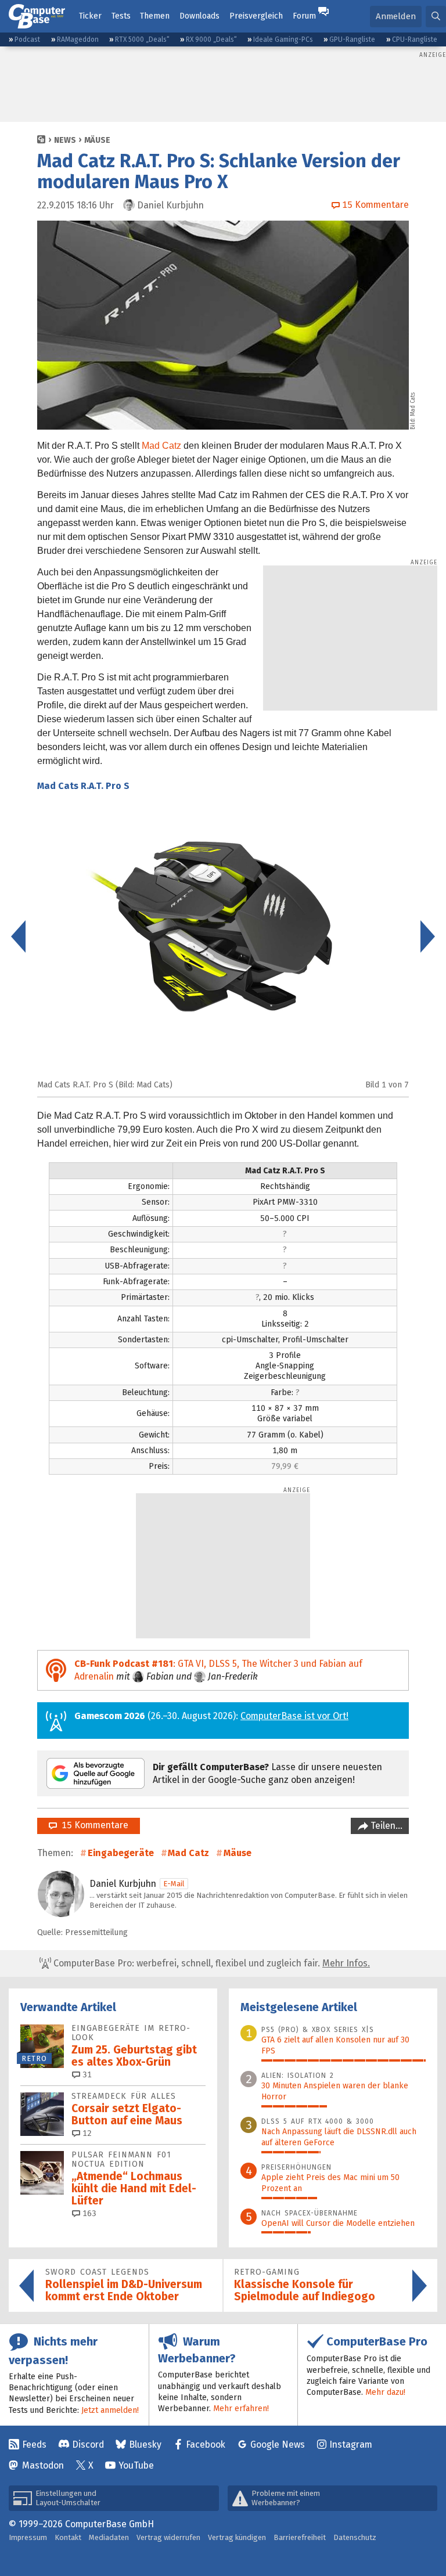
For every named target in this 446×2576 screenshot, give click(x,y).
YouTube (136, 2465)
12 (86, 2133)
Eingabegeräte (121, 1853)
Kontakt (68, 2537)
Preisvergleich (256, 16)
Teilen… (385, 1826)
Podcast (27, 39)
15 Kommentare (93, 1825)
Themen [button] (155, 16)
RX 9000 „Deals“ (211, 39)
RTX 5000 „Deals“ (142, 39)
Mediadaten (109, 2537)
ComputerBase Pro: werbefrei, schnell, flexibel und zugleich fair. (211, 1963)
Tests (121, 16)
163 (88, 2213)
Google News (278, 2445)
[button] (436, 17)
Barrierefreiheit (300, 2537)
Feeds (34, 2445)
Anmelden (396, 16)
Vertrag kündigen (237, 2537)
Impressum (28, 2537)
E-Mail (174, 1884)
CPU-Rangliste (415, 39)
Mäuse (97, 140)
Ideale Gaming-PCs (283, 39)
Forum (304, 16)
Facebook (206, 2445)
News (65, 140)
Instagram (351, 2445)
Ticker (90, 16)
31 (86, 2075)
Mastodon (43, 2465)
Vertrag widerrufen (168, 2537)
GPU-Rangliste (352, 39)
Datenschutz (355, 2537)
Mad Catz (161, 446)
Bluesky (145, 2445)
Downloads (199, 16)
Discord (88, 2445)
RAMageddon (78, 39)
